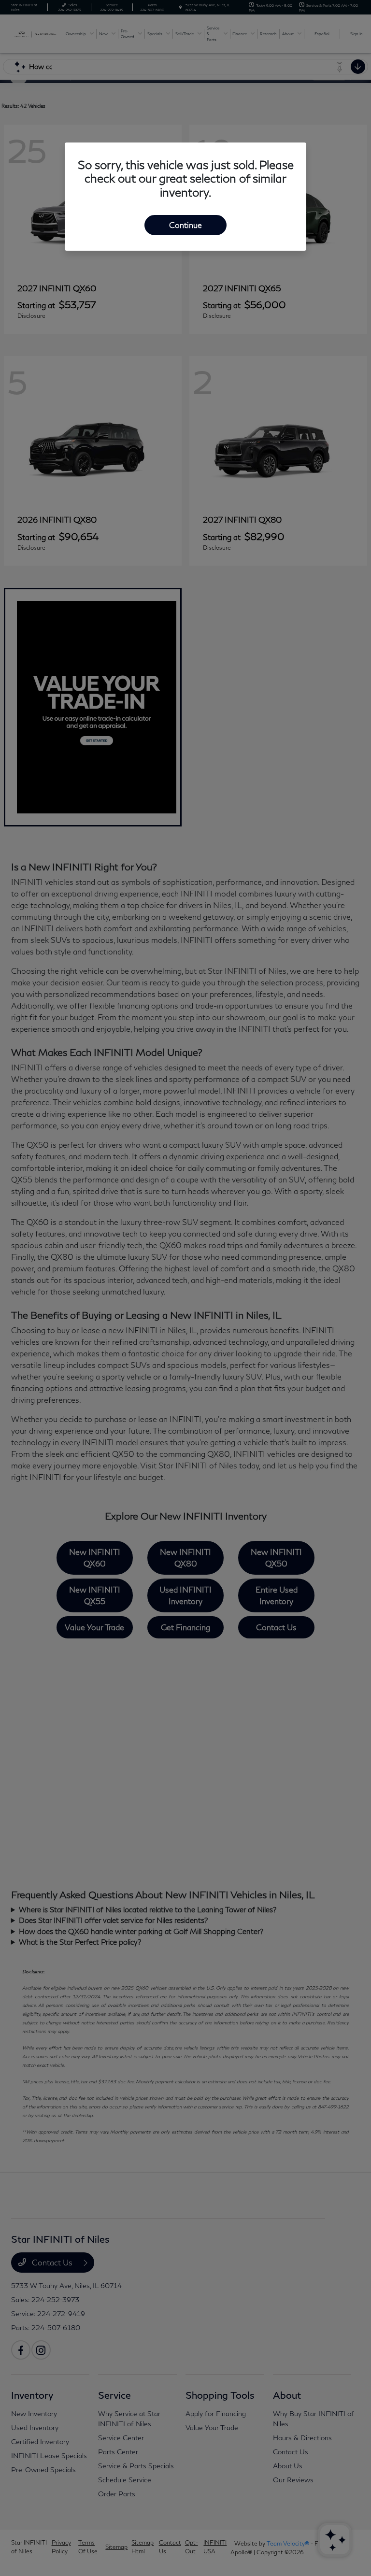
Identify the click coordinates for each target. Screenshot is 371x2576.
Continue (185, 225)
